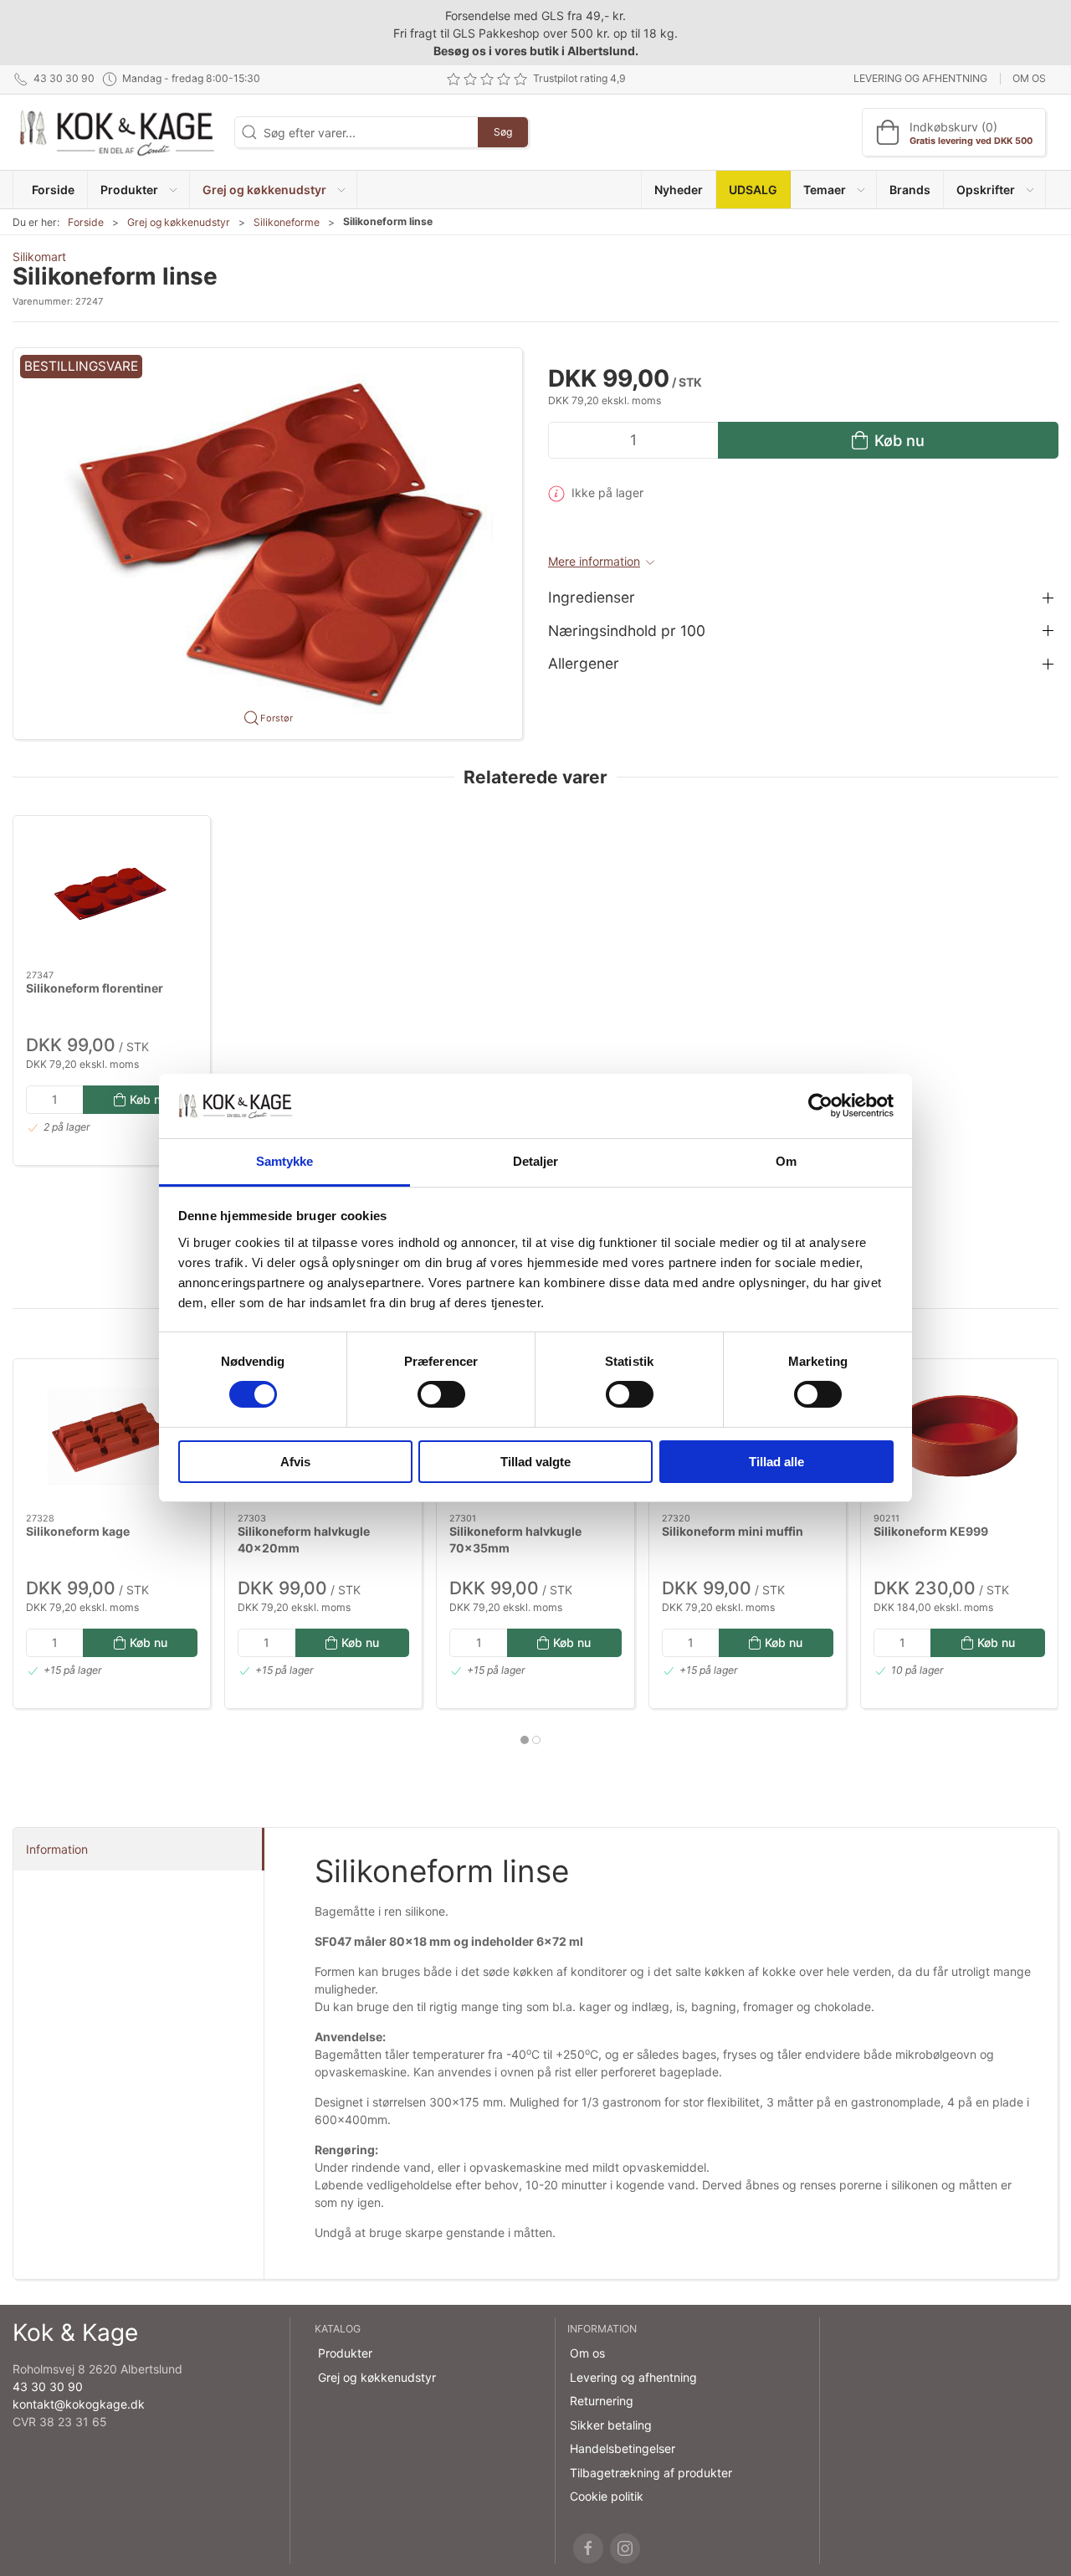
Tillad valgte (535, 1462)
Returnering (602, 2401)
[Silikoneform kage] (112, 1436)
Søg (503, 132)
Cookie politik (607, 2496)
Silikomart (39, 257)
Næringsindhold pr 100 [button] (627, 631)
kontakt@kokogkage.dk (79, 2404)
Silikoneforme (287, 222)
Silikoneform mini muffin (733, 1531)
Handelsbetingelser (623, 2448)
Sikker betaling (611, 2425)
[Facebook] (588, 2548)
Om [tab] (786, 1161)
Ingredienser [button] (592, 597)
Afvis (295, 1462)
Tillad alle (776, 1462)
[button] (138, 190)
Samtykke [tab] (285, 1161)
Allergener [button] (584, 663)
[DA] (117, 132)
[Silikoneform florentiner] (112, 893)
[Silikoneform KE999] (959, 1436)
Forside (86, 222)
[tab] (525, 1740)
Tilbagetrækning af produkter (651, 2473)
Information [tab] (57, 1849)
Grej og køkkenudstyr (179, 222)
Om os (1029, 78)
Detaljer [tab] (536, 1161)
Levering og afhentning (920, 78)
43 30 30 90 (48, 2386)
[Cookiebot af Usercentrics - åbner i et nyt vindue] (820, 1106)
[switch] (441, 1394)
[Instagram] (625, 2548)
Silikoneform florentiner (95, 988)
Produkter (345, 2353)
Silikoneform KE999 (931, 1531)
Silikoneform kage (78, 1531)
